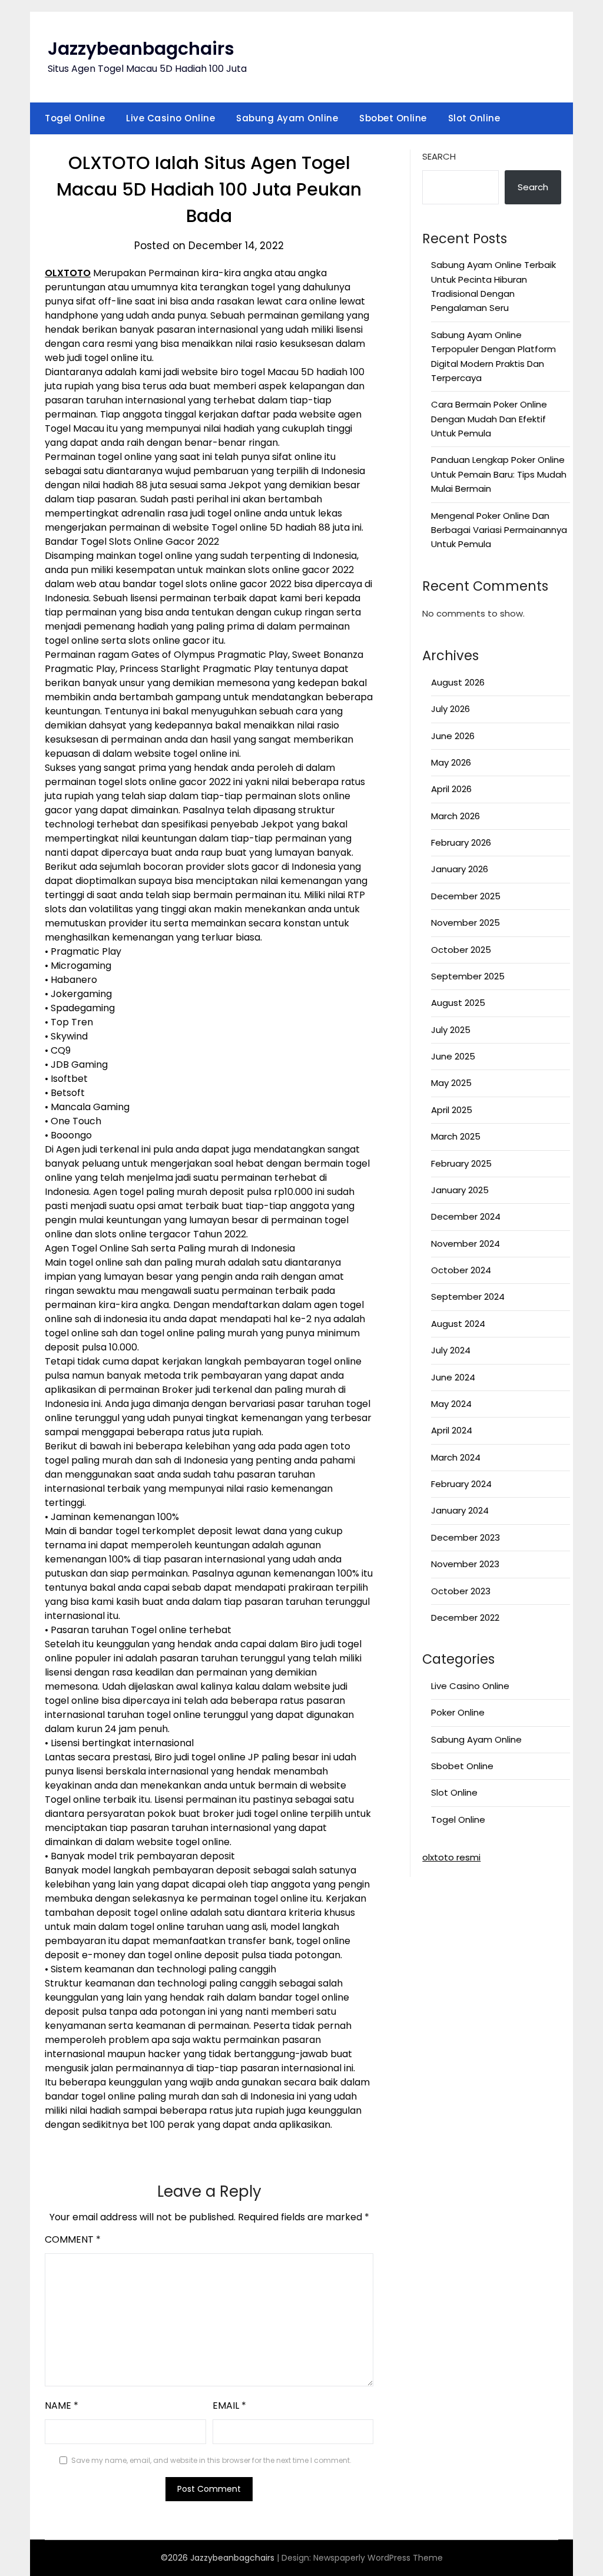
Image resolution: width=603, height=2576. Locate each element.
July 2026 (450, 709)
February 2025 (461, 1163)
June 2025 (453, 1056)
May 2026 (451, 762)
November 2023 (465, 1564)
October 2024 (461, 1270)
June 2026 (453, 736)
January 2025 (460, 1190)
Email (229, 2406)
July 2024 (451, 1350)
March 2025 (456, 1136)
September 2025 (468, 976)
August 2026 (458, 682)
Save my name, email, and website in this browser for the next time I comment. (211, 2460)
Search (439, 156)
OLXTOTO (68, 273)
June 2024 (453, 1377)
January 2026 (460, 869)
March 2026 (455, 816)
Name (62, 2406)
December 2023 (465, 1537)
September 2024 (468, 1297)
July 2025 (451, 1030)
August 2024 (458, 1324)
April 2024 (452, 1430)
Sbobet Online (393, 118)
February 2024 (461, 1484)
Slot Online (474, 118)
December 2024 (466, 1216)
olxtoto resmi (451, 1857)
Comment (73, 2239)
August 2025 (458, 1003)
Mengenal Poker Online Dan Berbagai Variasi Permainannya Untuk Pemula (499, 530)
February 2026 (461, 842)
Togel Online (75, 118)
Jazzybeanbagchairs (141, 49)
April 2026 (451, 789)
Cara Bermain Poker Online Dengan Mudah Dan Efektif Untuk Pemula (489, 419)
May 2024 (451, 1404)
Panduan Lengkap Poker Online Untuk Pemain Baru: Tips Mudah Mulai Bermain (499, 474)
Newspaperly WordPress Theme (378, 2558)
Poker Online (458, 1712)
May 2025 (451, 1083)
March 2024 (456, 1457)
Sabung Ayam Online (287, 118)
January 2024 (460, 1510)
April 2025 (452, 1110)
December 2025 (466, 896)
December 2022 (465, 1618)
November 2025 (465, 923)
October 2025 (461, 950)
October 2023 (461, 1591)
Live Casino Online (170, 118)
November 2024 (465, 1244)
